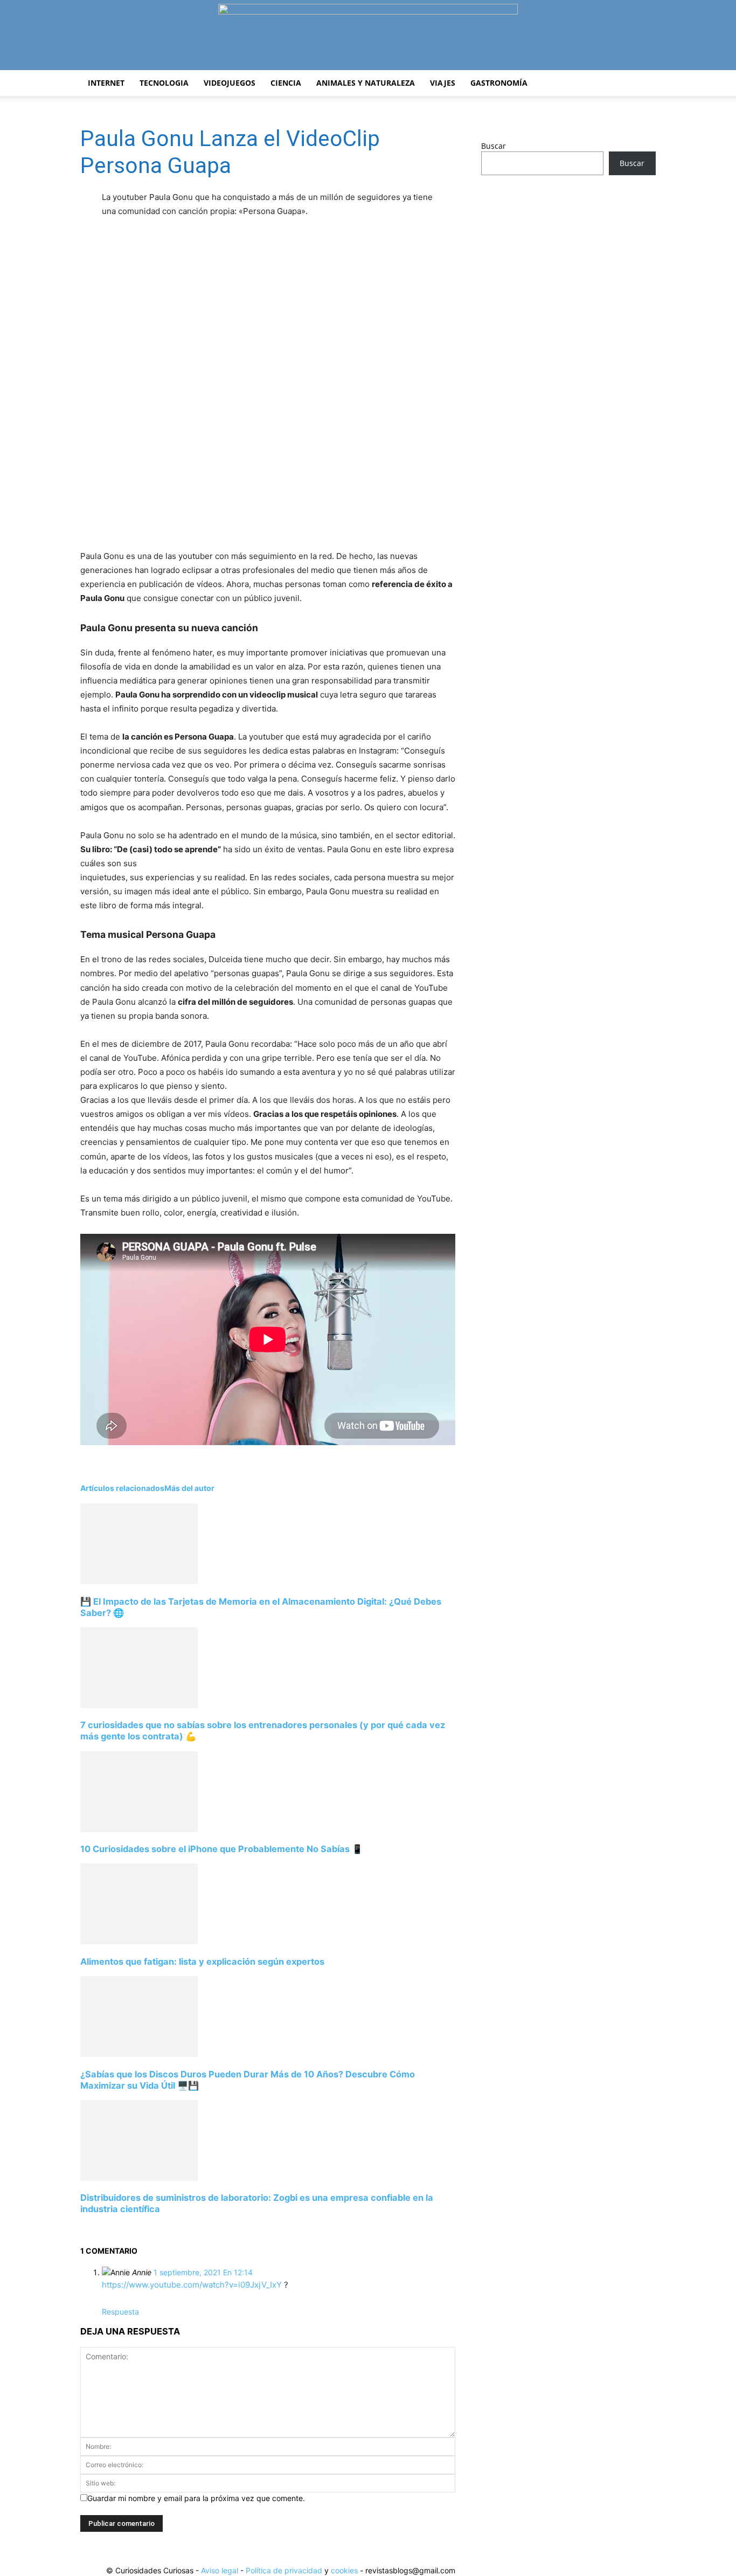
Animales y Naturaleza (366, 83)
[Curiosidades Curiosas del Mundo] (368, 36)
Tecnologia (164, 83)
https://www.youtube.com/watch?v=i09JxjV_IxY (192, 2285)
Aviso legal (220, 2570)
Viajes (443, 83)
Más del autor (189, 1488)
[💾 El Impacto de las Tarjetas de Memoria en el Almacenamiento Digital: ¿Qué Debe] (139, 1581)
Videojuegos (230, 83)
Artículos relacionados (122, 1488)
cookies (344, 2570)
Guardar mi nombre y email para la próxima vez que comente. (196, 2498)
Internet (106, 83)
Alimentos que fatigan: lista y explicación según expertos (202, 1962)
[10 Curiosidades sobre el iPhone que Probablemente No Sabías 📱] (139, 1829)
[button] (643, 84)
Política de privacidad (284, 2570)
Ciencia (286, 83)
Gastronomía (499, 83)
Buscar (494, 146)
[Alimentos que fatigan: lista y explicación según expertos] (139, 1941)
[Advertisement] (568, 268)
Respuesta (120, 2312)
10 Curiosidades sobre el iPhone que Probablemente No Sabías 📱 (221, 1849)
